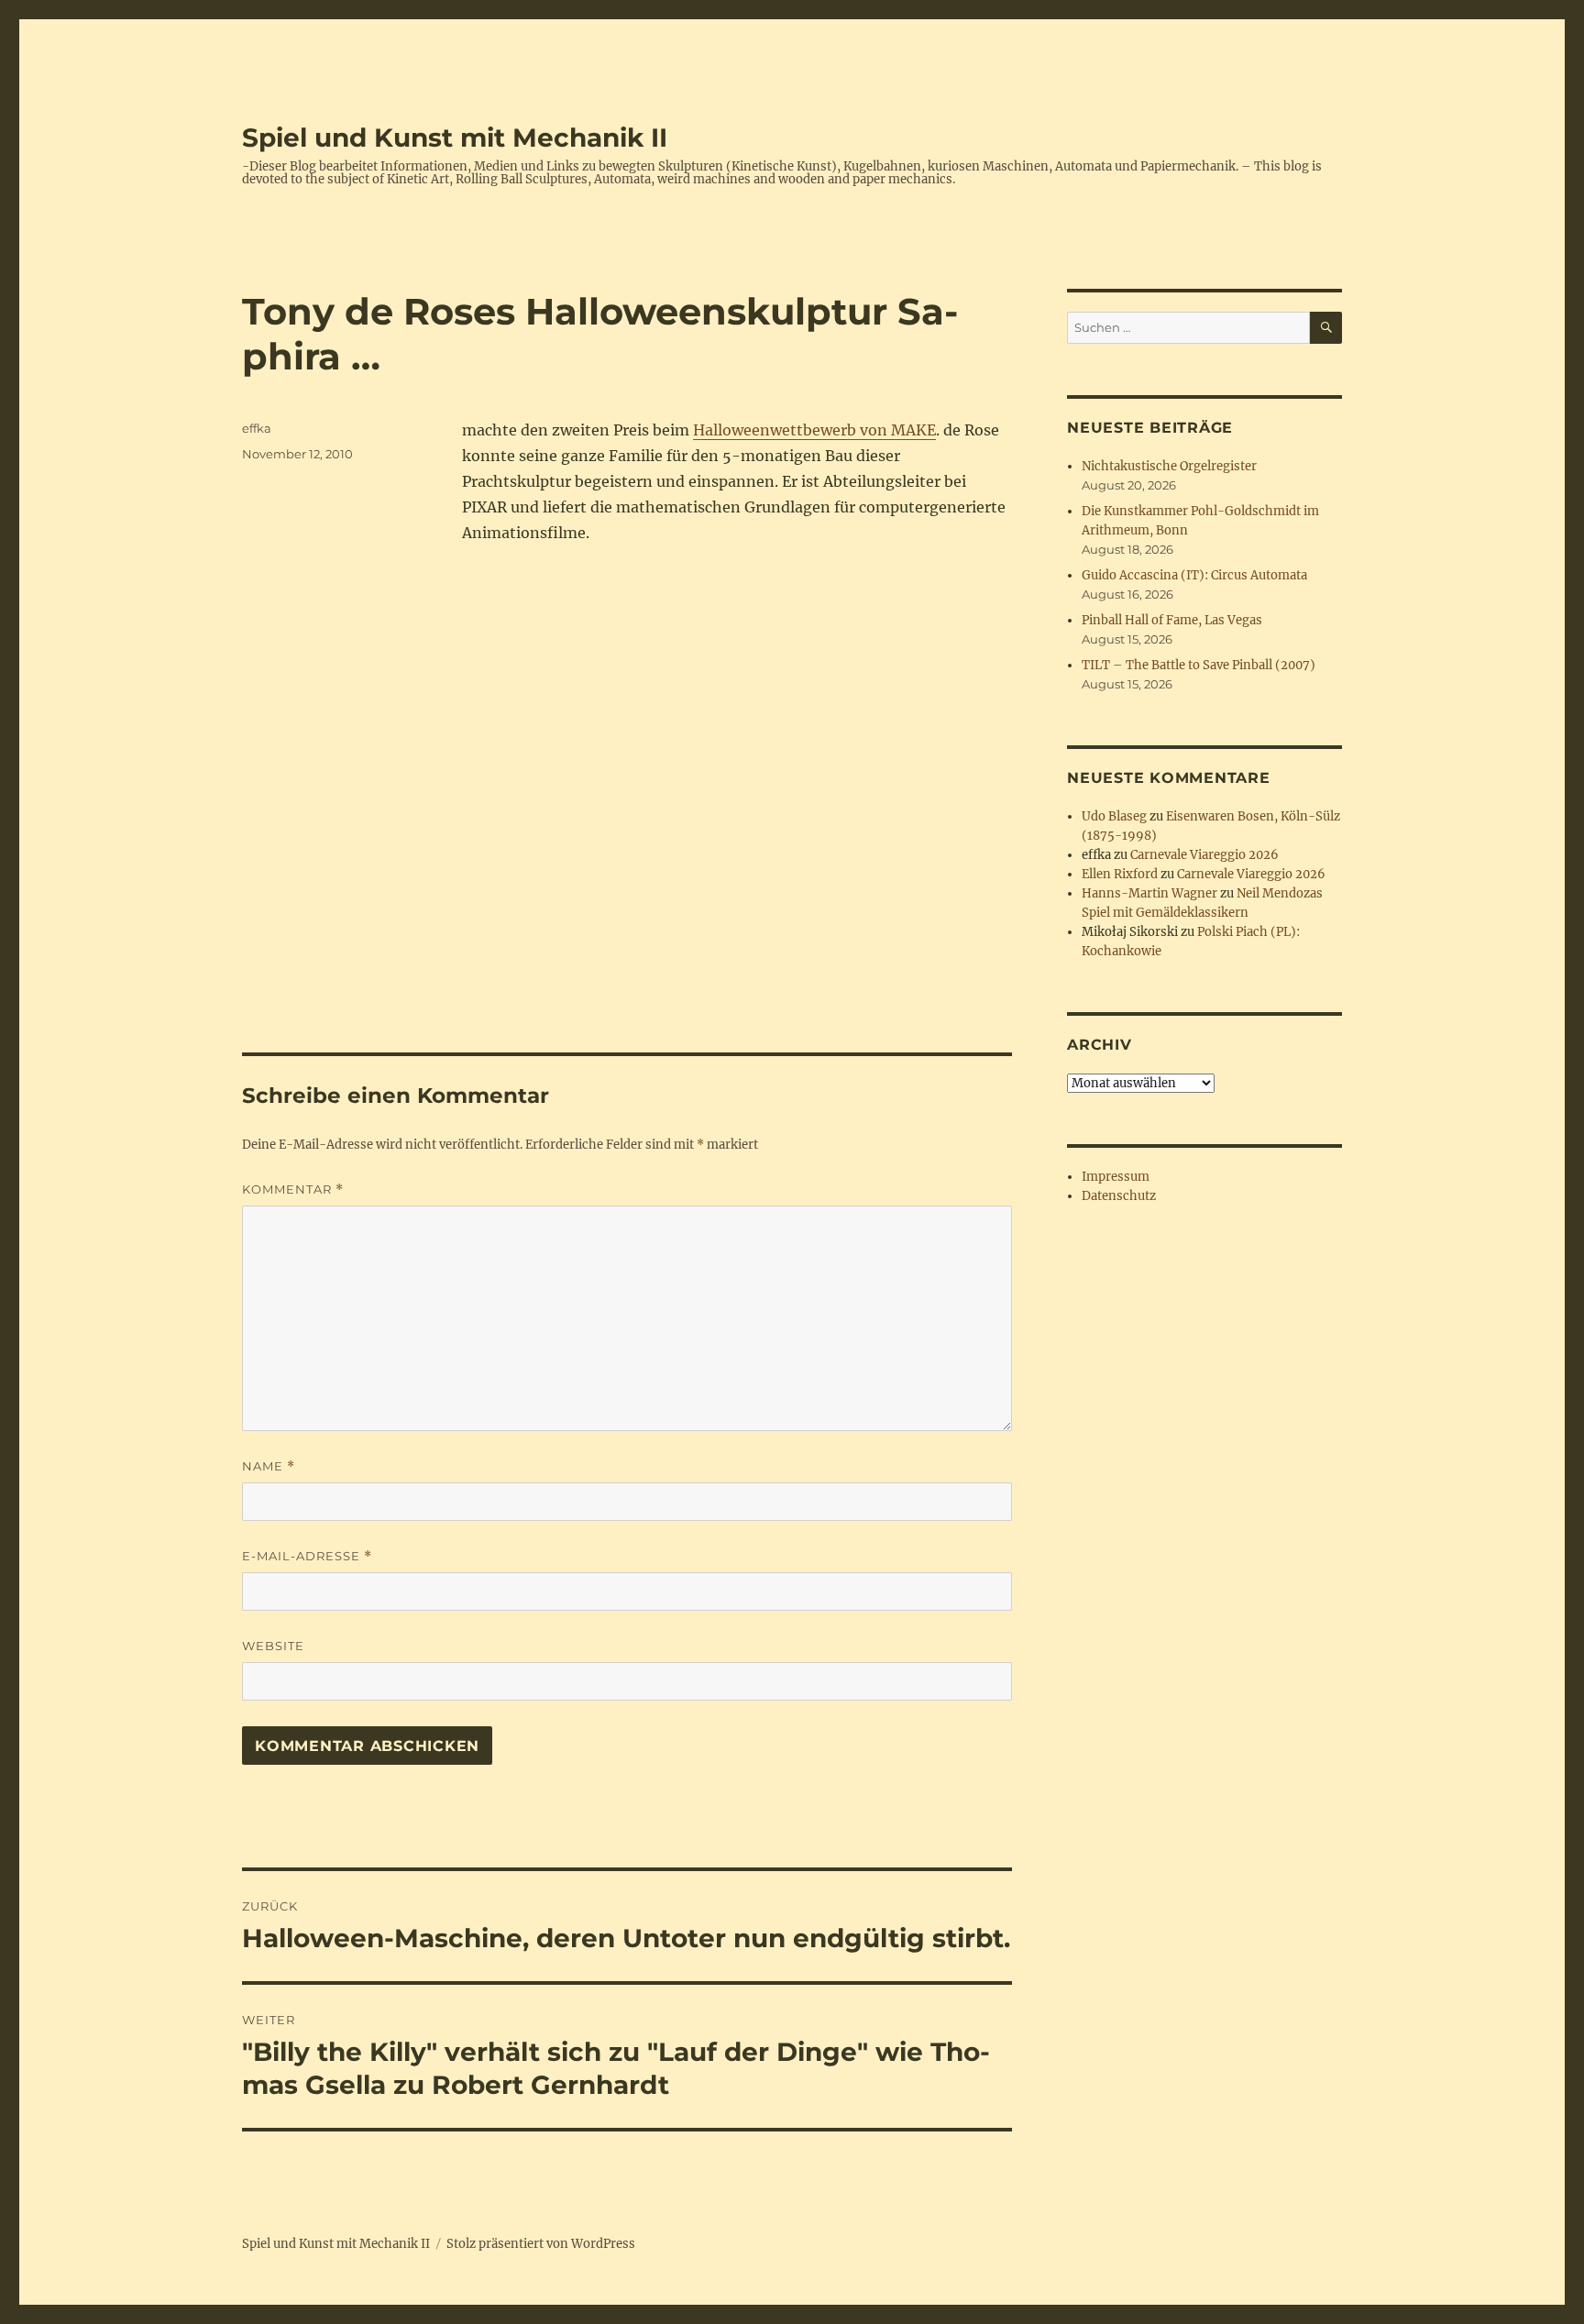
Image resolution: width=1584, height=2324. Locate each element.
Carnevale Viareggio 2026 (1204, 855)
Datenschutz (1119, 1196)
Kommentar (293, 1190)
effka (257, 428)
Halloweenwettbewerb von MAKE (814, 430)
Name (269, 1466)
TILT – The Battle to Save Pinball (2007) (1199, 665)
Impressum (1116, 1177)
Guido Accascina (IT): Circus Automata (1194, 575)
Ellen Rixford (1120, 874)
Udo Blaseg (1114, 816)
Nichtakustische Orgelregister (1169, 466)
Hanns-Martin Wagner (1149, 893)
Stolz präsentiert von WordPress (541, 2244)
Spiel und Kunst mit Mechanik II (455, 138)
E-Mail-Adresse (307, 1556)
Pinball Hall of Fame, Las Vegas (1172, 620)
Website (273, 1646)
